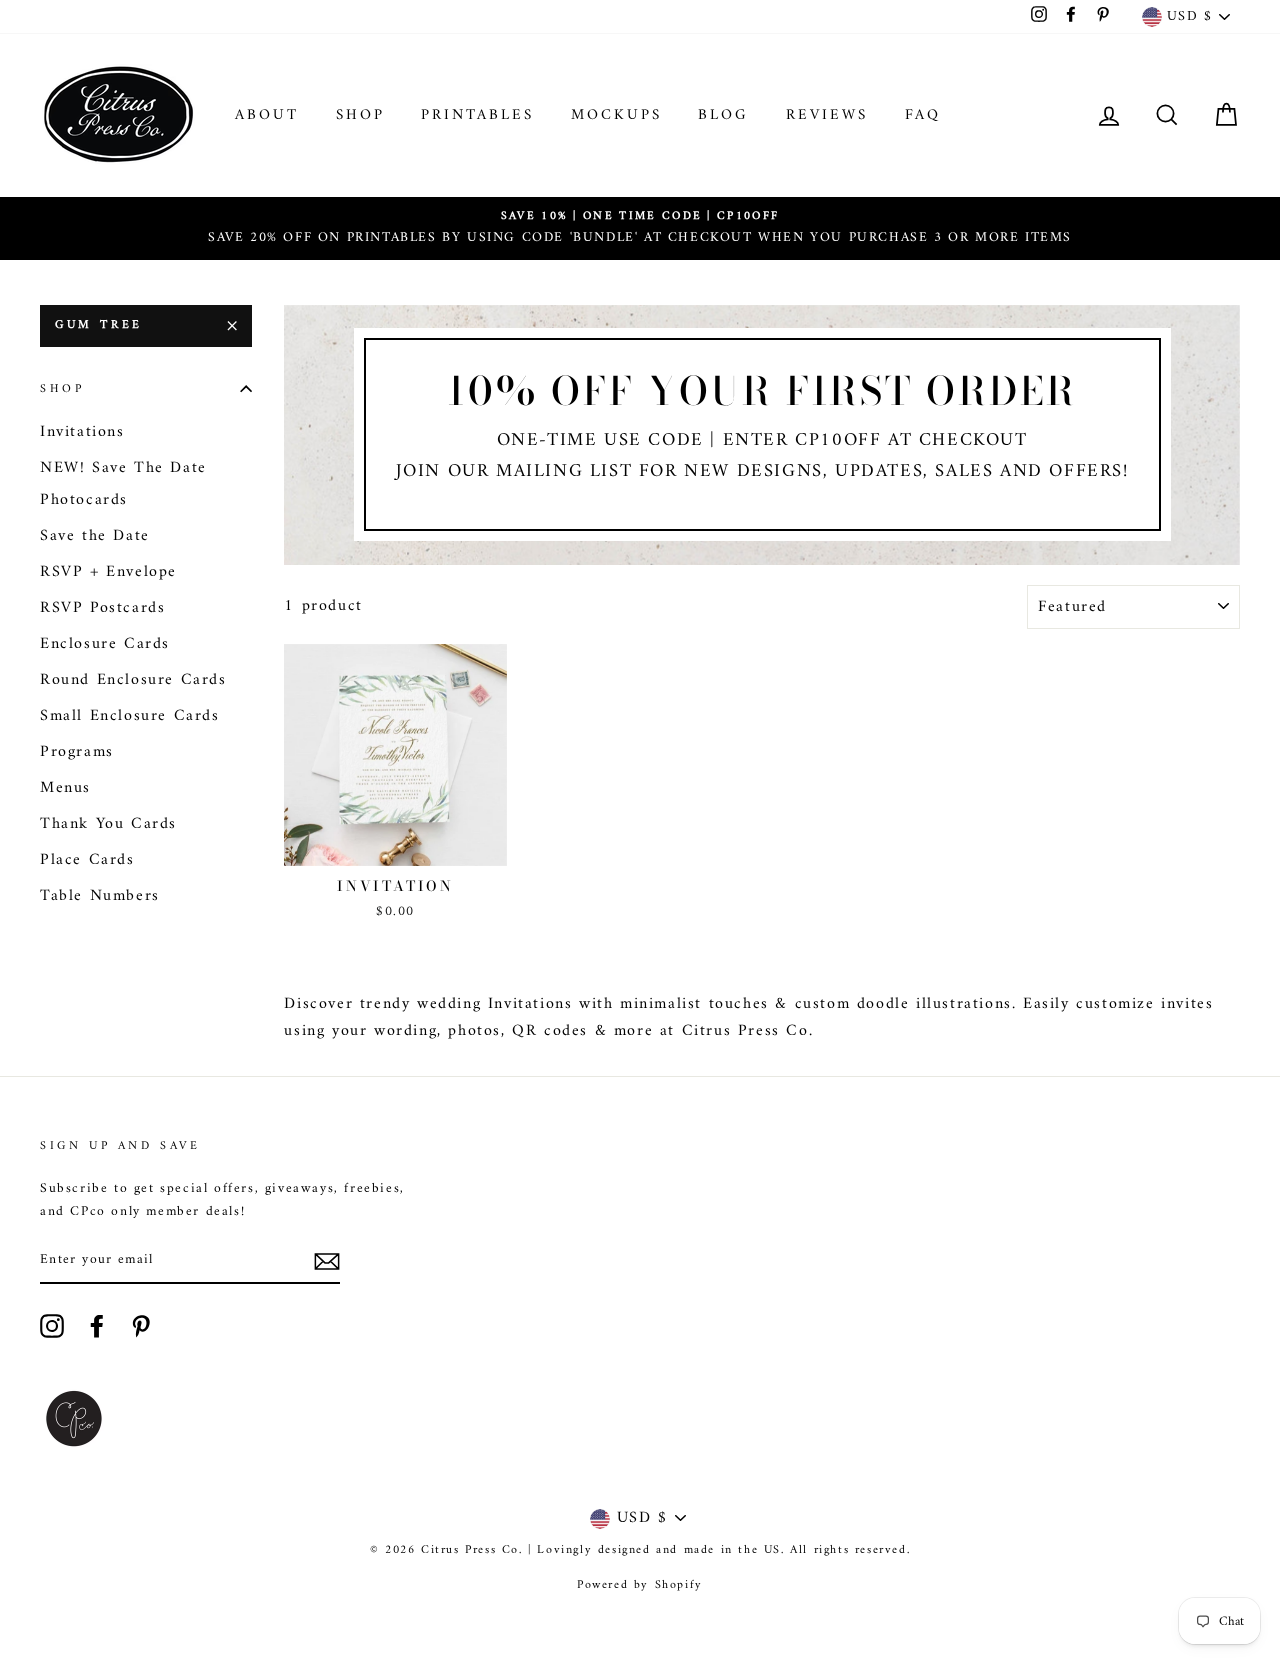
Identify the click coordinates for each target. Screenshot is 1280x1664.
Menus (65, 788)
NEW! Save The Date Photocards (123, 484)
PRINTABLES (477, 115)
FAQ (923, 115)
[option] (640, 228)
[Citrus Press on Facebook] (97, 1326)
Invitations (82, 432)
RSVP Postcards (102, 608)
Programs (77, 752)
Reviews (827, 115)
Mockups (616, 115)
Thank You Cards (108, 824)
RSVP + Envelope (108, 572)
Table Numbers (100, 896)
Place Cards (87, 860)
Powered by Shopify (640, 1585)
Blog (723, 115)
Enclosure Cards (105, 644)
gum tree (99, 325)
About (267, 115)
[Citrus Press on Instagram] (52, 1326)
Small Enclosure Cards (130, 716)
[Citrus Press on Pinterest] (141, 1326)
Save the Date (95, 536)
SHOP (360, 115)
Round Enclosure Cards (133, 680)
